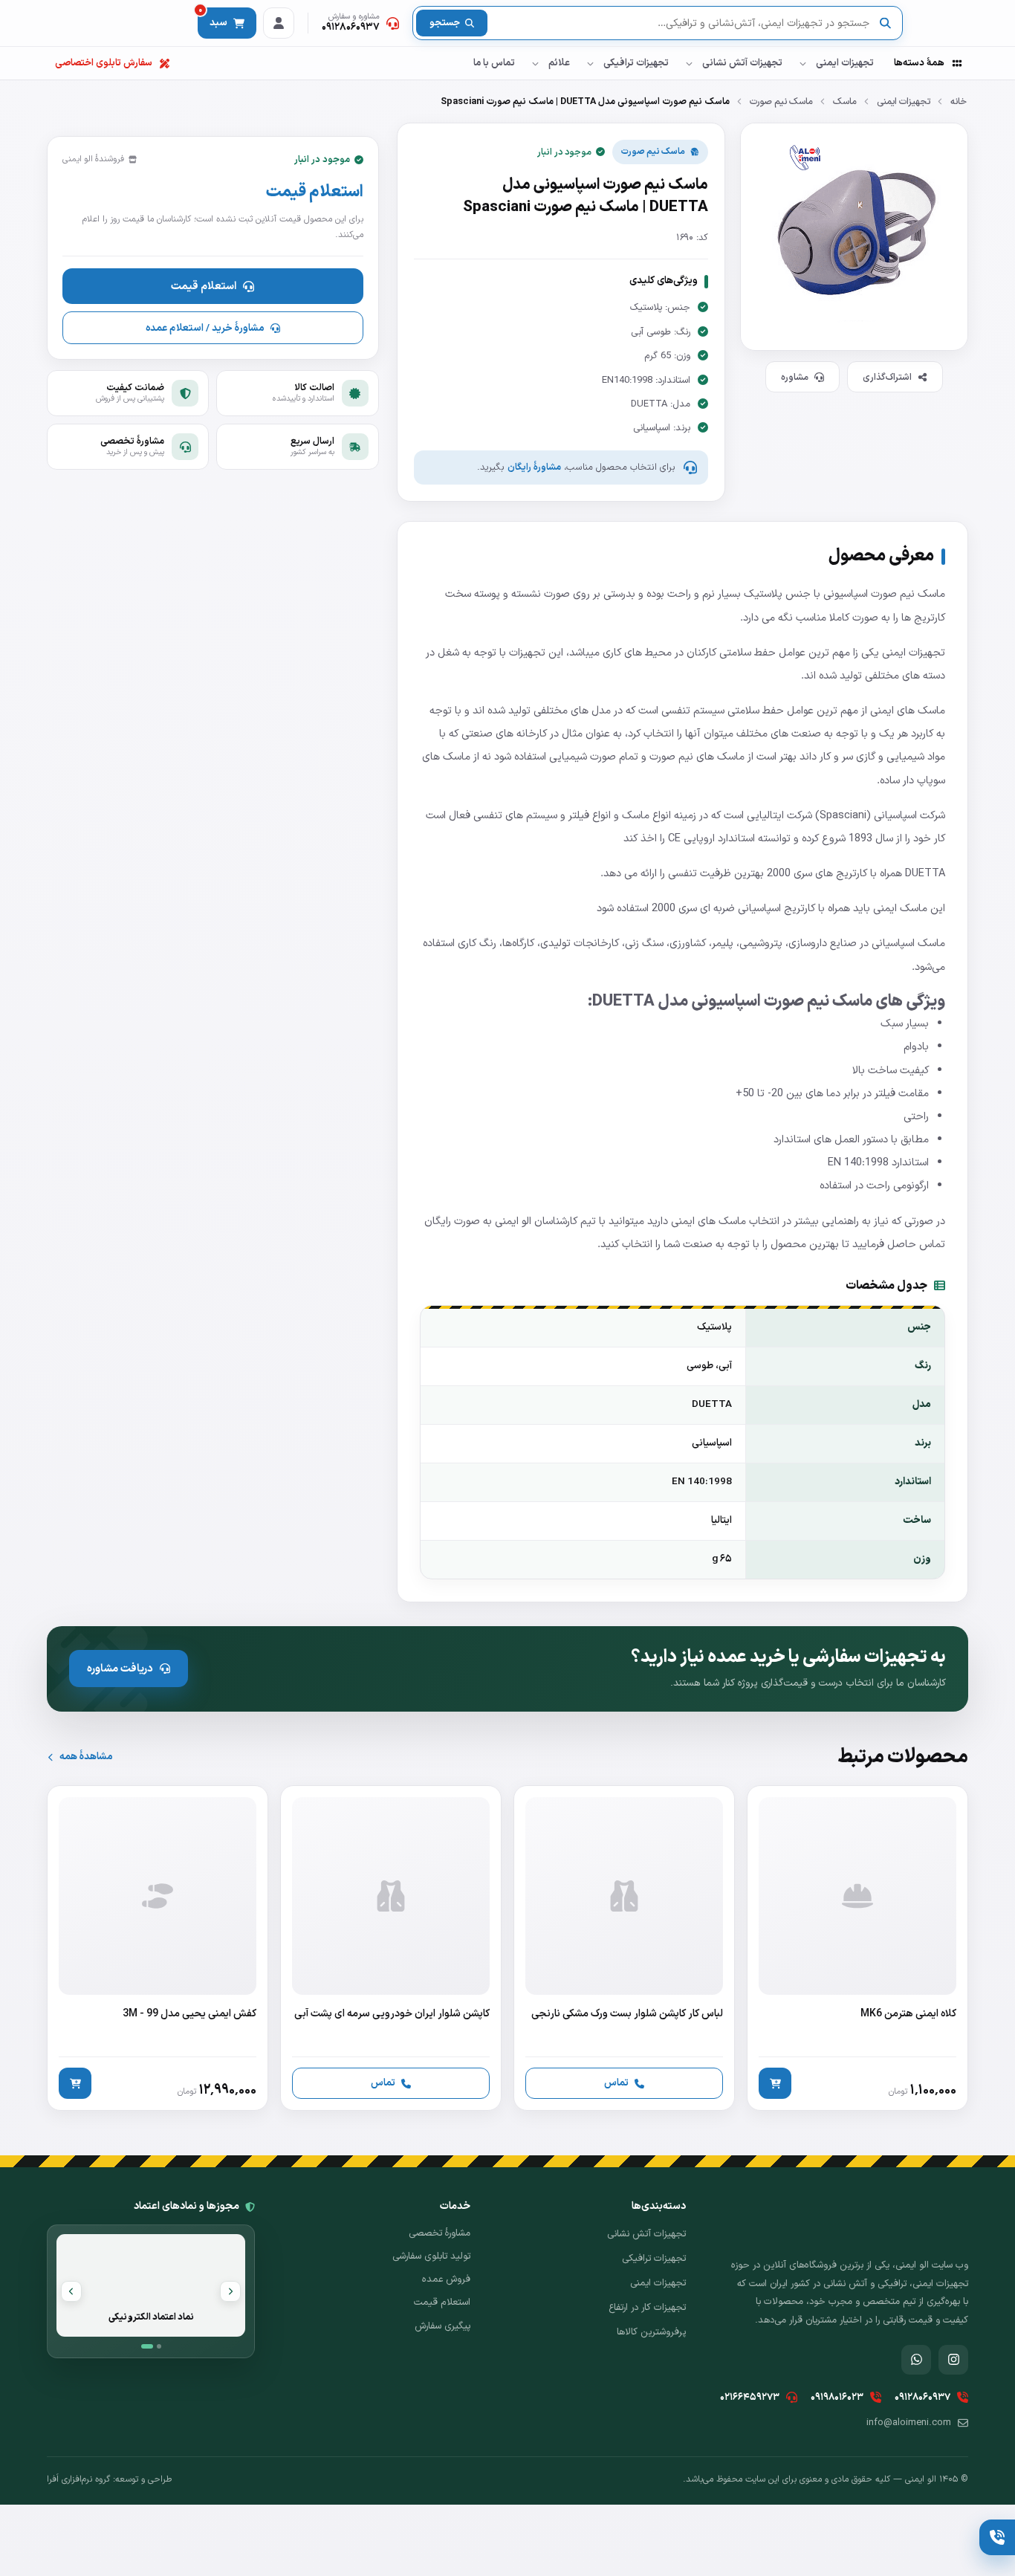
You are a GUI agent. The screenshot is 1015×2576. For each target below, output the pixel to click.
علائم (559, 63)
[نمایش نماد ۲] (159, 2346)
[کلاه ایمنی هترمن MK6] (857, 1948)
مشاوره (795, 377)
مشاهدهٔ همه (86, 1757)
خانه (959, 101)
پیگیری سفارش (442, 2326)
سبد (213, 19)
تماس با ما (494, 63)
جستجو (445, 23)
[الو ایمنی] (942, 23)
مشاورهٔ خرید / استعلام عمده (205, 328)
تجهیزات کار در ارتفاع (647, 2308)
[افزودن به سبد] (775, 2083)
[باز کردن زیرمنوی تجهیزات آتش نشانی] (689, 63)
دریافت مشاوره (120, 1669)
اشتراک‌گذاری (887, 377)
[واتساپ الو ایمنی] (916, 2360)
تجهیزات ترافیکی (636, 63)
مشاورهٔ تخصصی (440, 2233)
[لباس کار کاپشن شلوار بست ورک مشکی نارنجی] (624, 1948)
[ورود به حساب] (279, 23)
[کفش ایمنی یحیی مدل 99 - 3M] (158, 1948)
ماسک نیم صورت (781, 101)
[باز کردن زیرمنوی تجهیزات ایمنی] (802, 63)
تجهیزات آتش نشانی (742, 63)
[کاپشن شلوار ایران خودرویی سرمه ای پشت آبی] (391, 1948)
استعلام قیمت (204, 286)
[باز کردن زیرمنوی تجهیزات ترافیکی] (590, 63)
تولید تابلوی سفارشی (431, 2256)
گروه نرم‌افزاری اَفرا (78, 2479)
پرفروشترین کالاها (651, 2332)
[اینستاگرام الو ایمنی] (953, 2360)
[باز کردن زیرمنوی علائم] (535, 63)
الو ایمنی (513, 1221)
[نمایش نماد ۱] (147, 2346)
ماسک (845, 101)
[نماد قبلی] (230, 2291)
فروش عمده (446, 2279)
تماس (616, 2083)
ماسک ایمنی (900, 908)
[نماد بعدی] (71, 2291)
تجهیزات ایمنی (845, 63)
